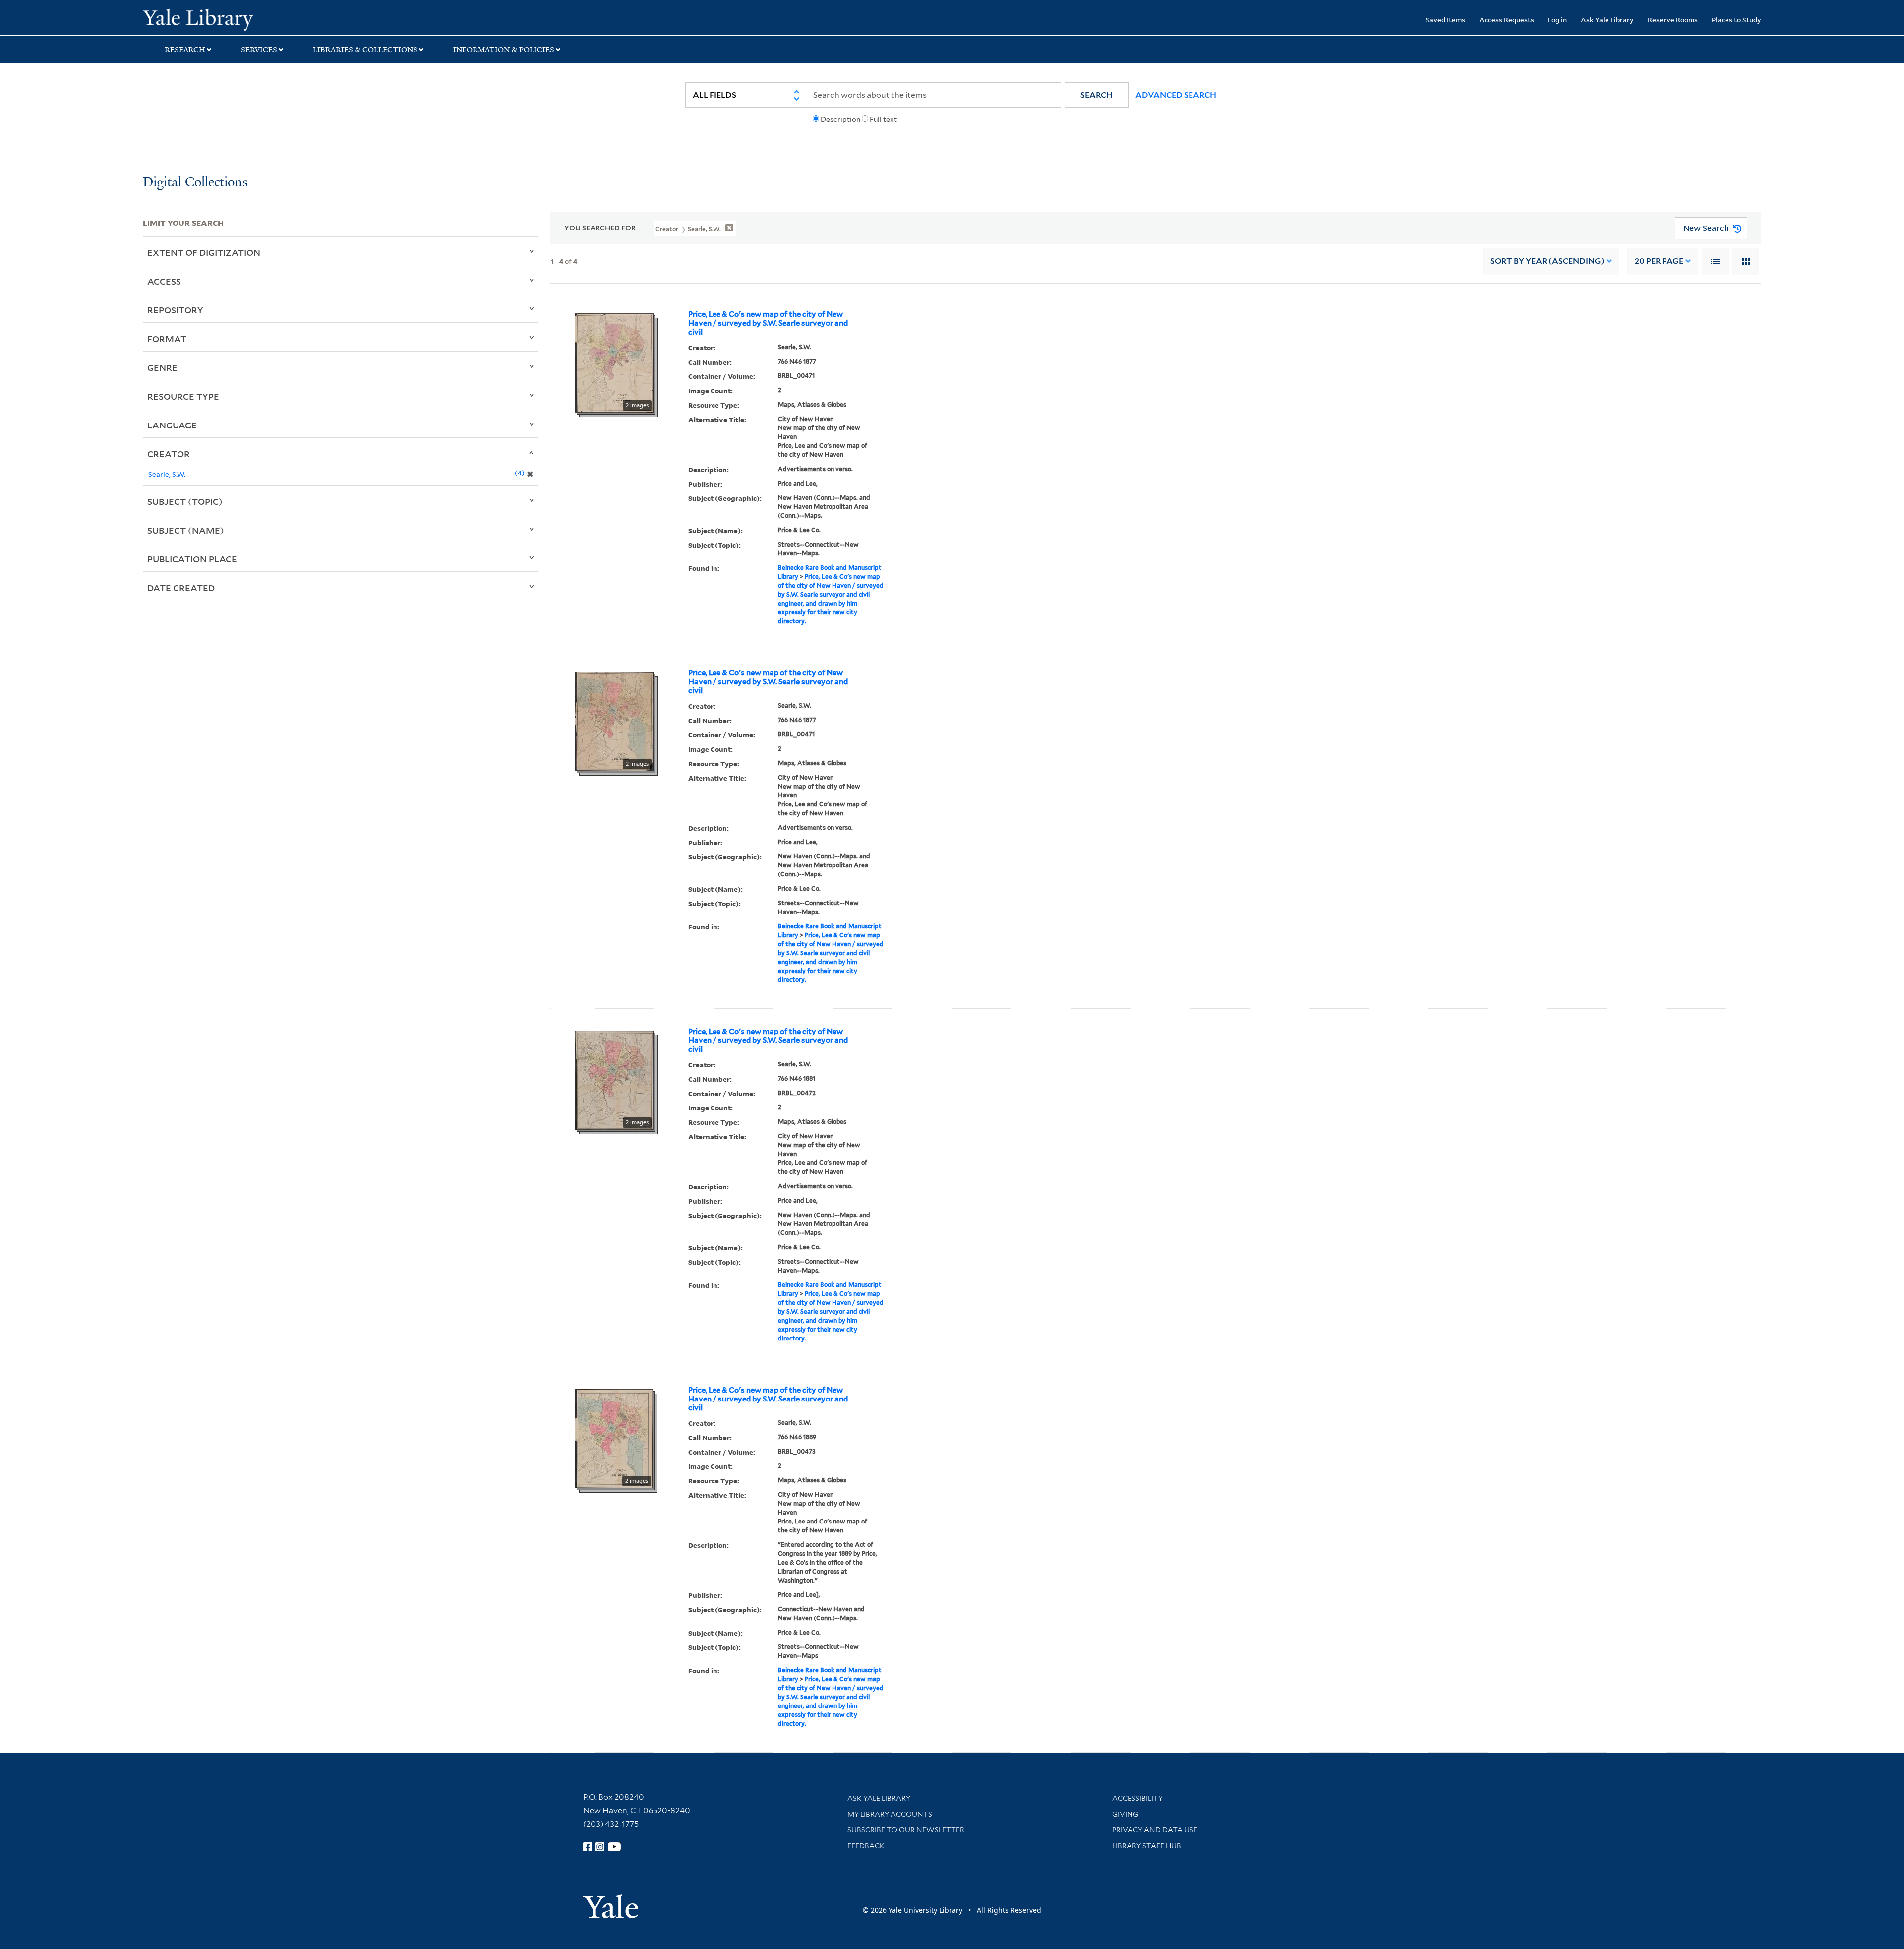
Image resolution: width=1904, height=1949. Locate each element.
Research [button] (185, 50)
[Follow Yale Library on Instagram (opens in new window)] (600, 1847)
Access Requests (1507, 20)
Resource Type (183, 396)
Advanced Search (1176, 95)
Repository (175, 310)
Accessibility (1137, 1798)
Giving (1125, 1814)
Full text (883, 119)
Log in (1557, 20)
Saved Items (1445, 20)
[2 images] (614, 362)
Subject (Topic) (185, 501)
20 (1659, 261)
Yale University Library (264, 19)
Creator (169, 454)
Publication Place (192, 559)
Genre (162, 367)
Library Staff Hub (1147, 1846)
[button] (1097, 95)
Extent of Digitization (204, 252)
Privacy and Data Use (1155, 1830)
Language (172, 425)
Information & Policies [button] (504, 50)
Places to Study (1736, 20)
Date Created (181, 588)
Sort (1547, 261)
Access (164, 281)
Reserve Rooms (1673, 20)
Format (167, 339)
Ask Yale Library (1607, 20)
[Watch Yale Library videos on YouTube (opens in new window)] (614, 1847)
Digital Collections (195, 183)
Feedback (866, 1846)
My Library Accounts (890, 1814)
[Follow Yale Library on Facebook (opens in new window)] (588, 1847)
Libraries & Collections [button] (365, 50)
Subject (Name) (186, 530)
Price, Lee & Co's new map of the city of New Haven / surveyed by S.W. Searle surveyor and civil (768, 323)
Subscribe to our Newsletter (906, 1830)
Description (840, 119)
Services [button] (259, 50)
